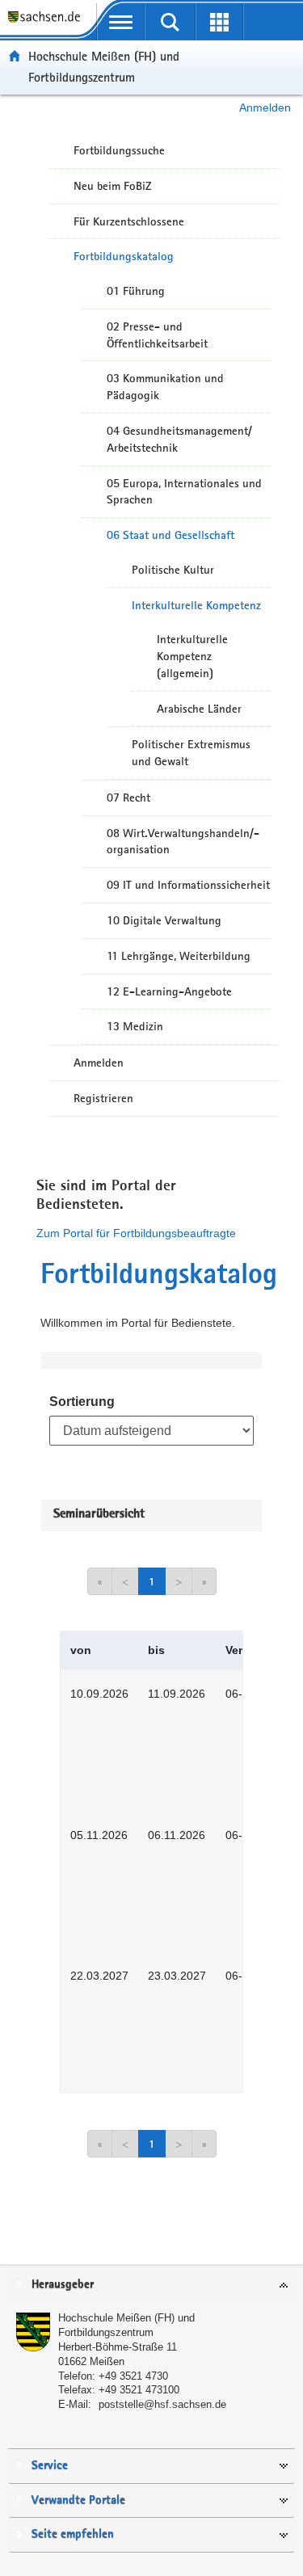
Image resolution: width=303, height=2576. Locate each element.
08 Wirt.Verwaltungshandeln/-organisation (183, 842)
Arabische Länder (199, 709)
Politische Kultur (173, 570)
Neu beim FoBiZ (113, 186)
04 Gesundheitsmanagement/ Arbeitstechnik (179, 439)
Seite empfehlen (73, 2534)
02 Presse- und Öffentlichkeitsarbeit (157, 335)
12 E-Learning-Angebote (169, 991)
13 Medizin (135, 1026)
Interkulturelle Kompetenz (196, 605)
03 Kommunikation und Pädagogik (165, 387)
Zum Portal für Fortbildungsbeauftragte (136, 1233)
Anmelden (265, 107)
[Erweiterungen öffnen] (219, 22)
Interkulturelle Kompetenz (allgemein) (192, 656)
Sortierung (82, 1402)
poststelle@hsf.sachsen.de (162, 2404)
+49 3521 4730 (133, 2376)
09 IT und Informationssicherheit (188, 885)
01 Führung (136, 291)
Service (50, 2466)
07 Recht (128, 798)
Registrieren (103, 1098)
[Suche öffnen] (170, 22)
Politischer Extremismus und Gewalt (191, 753)
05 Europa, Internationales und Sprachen (184, 492)
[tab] (151, 2286)
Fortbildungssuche (119, 150)
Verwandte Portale (78, 2500)
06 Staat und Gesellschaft (170, 535)
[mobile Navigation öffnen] (121, 22)
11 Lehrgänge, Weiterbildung (179, 956)
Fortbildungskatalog (124, 256)
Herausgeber (63, 2285)
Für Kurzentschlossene (129, 221)
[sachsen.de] (48, 25)
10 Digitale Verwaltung (164, 920)
